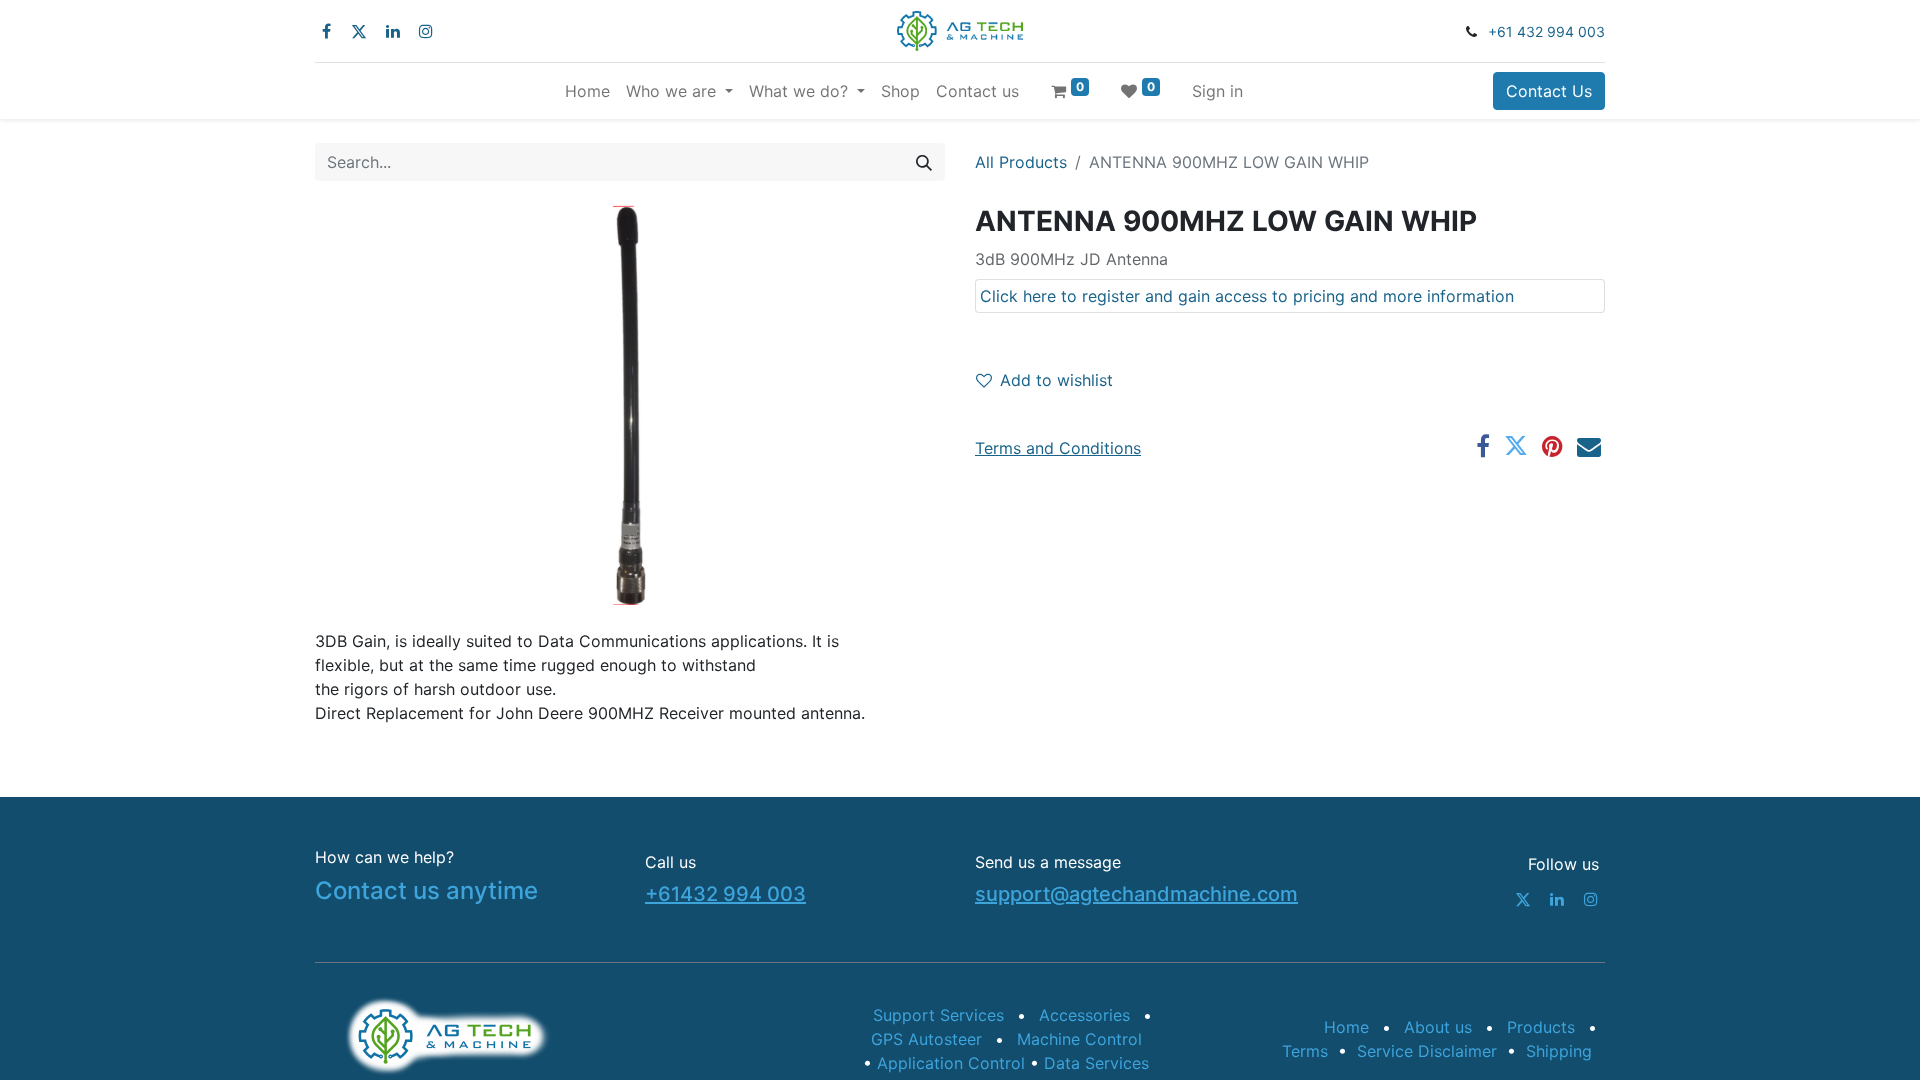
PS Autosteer (926, 1039)
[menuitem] (587, 91)
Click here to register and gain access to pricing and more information (1247, 296)
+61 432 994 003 (1546, 31)
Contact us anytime (426, 890)
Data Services (1096, 1063)
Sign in (1217, 91)
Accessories (1084, 1015)
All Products (1021, 162)
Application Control (953, 1063)
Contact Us (1549, 91)
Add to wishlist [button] (1056, 380)
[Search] (924, 162)
